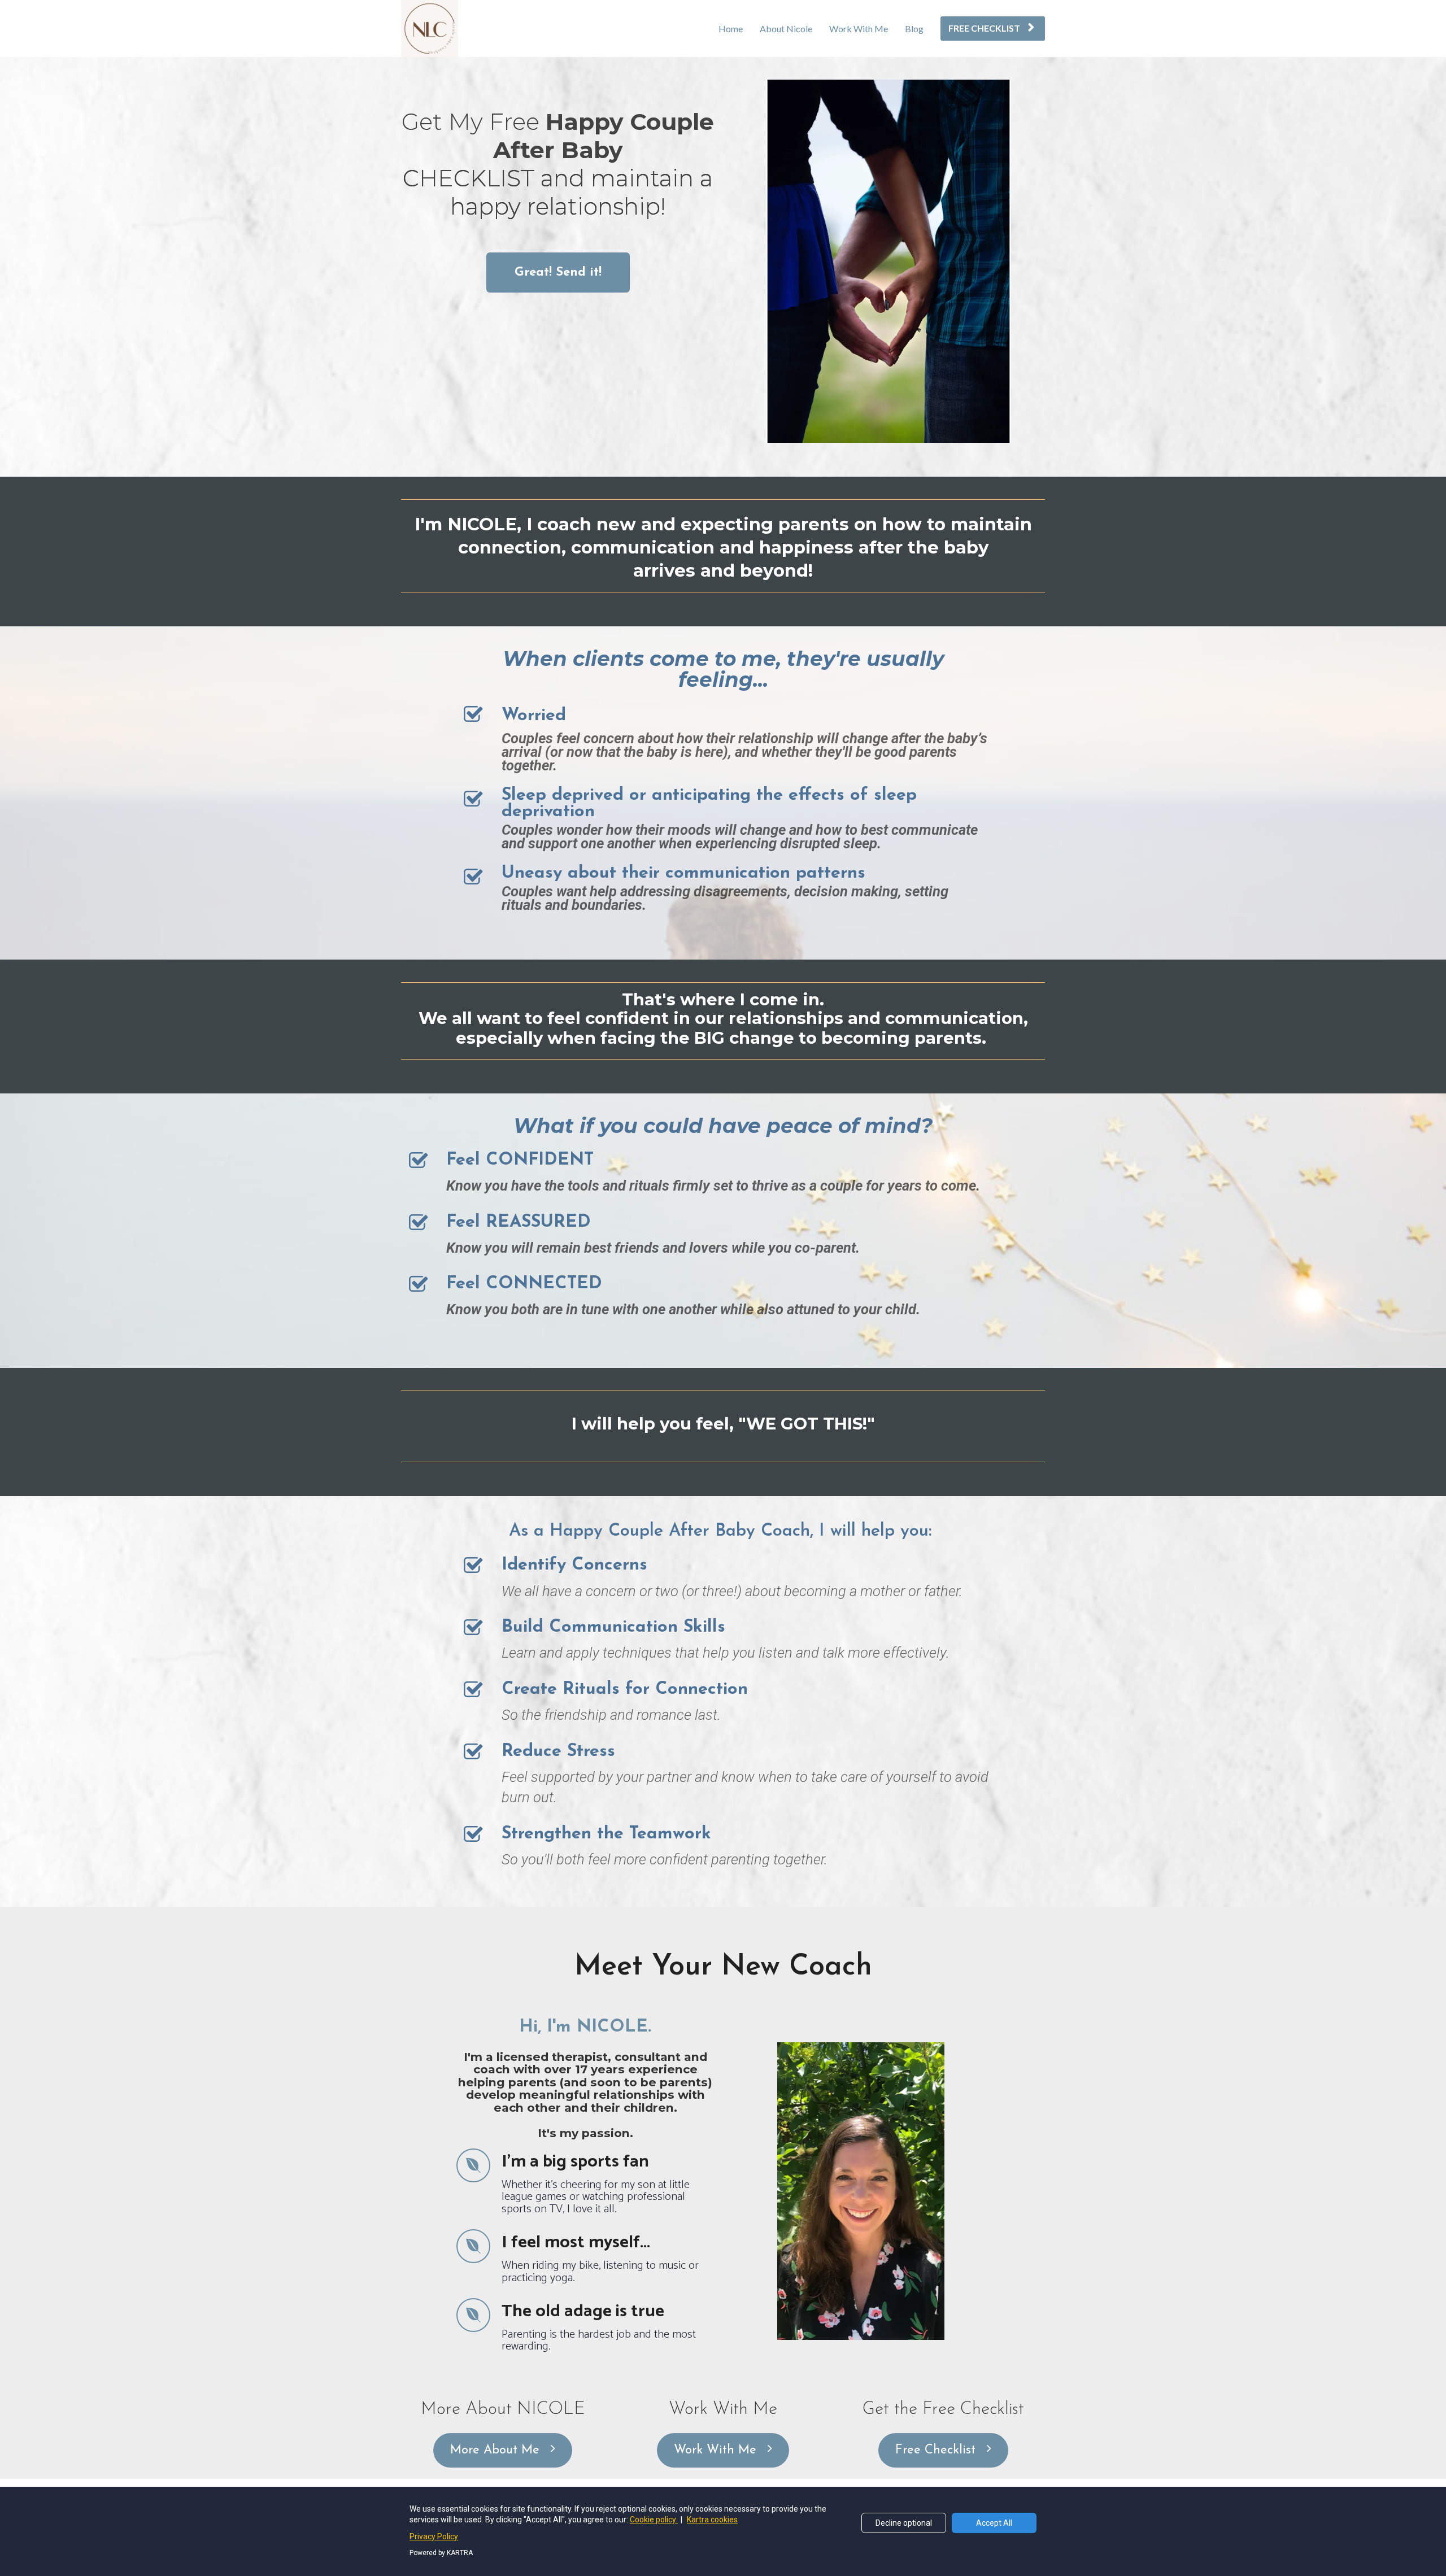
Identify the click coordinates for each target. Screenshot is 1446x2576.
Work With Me (859, 29)
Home (731, 29)
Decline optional (904, 2523)
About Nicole (786, 29)
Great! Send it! (558, 273)
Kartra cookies (712, 2520)
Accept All (994, 2523)
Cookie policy (654, 2520)
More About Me (495, 2450)
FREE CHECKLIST (984, 28)
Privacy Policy (434, 2536)
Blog (914, 29)
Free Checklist (935, 2450)
